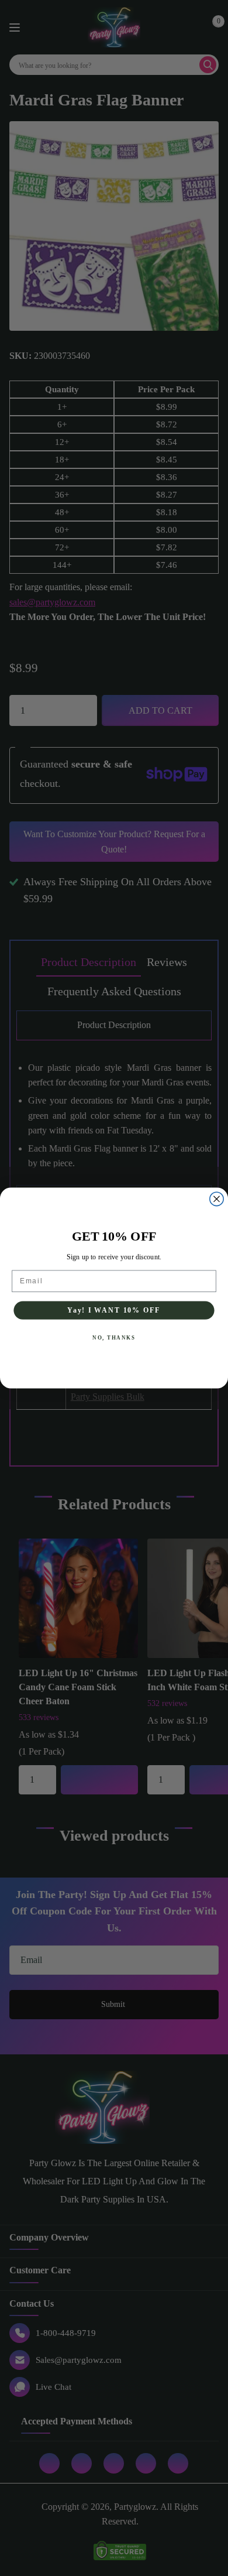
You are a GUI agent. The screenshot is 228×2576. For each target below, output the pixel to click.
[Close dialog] (217, 1199)
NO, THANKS (114, 1338)
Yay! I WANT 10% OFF (114, 1310)
